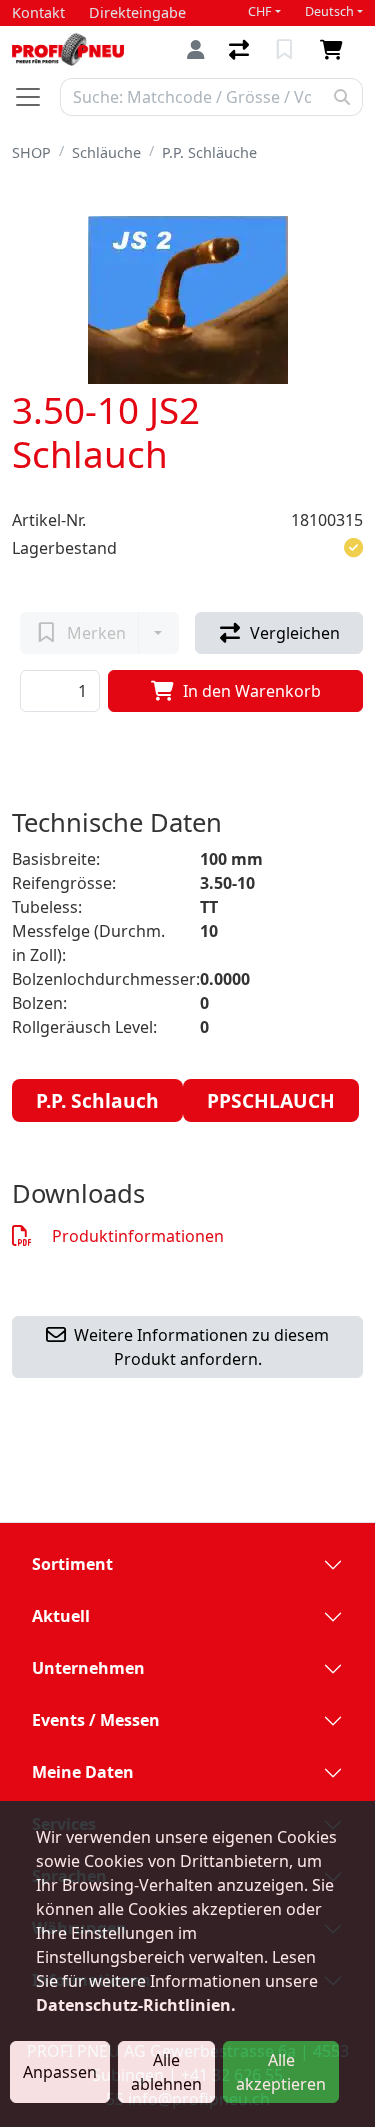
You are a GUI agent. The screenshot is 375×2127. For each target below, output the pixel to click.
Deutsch (329, 11)
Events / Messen (96, 1720)
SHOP (31, 152)
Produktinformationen (138, 1236)
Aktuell (61, 1616)
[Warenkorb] (335, 50)
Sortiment (72, 1564)
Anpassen (60, 2072)
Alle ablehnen (166, 2072)
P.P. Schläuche (209, 152)
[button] (353, 548)
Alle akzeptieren (281, 2072)
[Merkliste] (286, 50)
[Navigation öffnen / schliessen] (36, 97)
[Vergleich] (241, 50)
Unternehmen (88, 1668)
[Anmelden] (196, 49)
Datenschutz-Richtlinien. (136, 2005)
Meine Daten (83, 1772)
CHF (260, 11)
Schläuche (106, 152)
